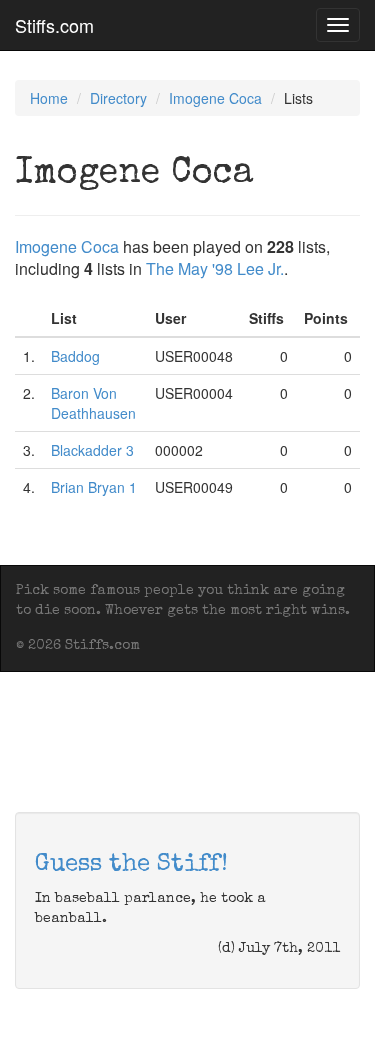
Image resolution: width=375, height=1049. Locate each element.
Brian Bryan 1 (94, 487)
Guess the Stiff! (131, 865)
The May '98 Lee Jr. (215, 268)
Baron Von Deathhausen (93, 403)
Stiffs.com (54, 25)
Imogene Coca (215, 98)
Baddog (75, 356)
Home (49, 98)
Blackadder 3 (92, 450)
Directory (118, 98)
